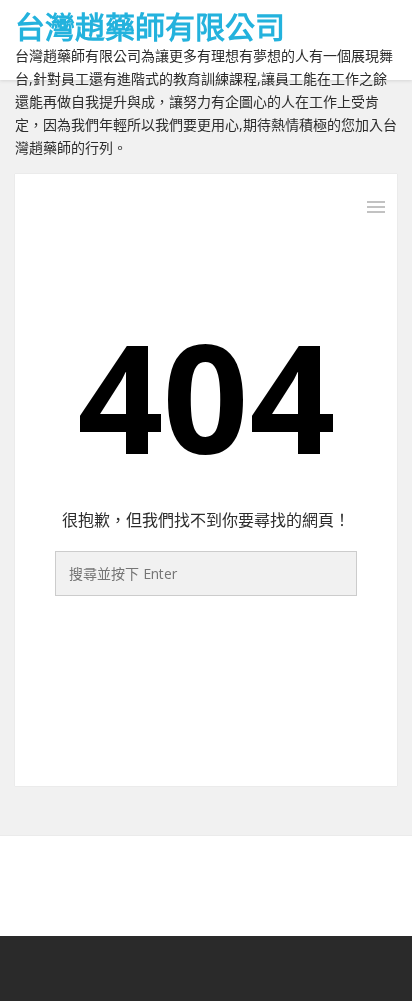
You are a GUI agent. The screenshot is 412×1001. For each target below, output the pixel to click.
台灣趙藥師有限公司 (150, 26)
